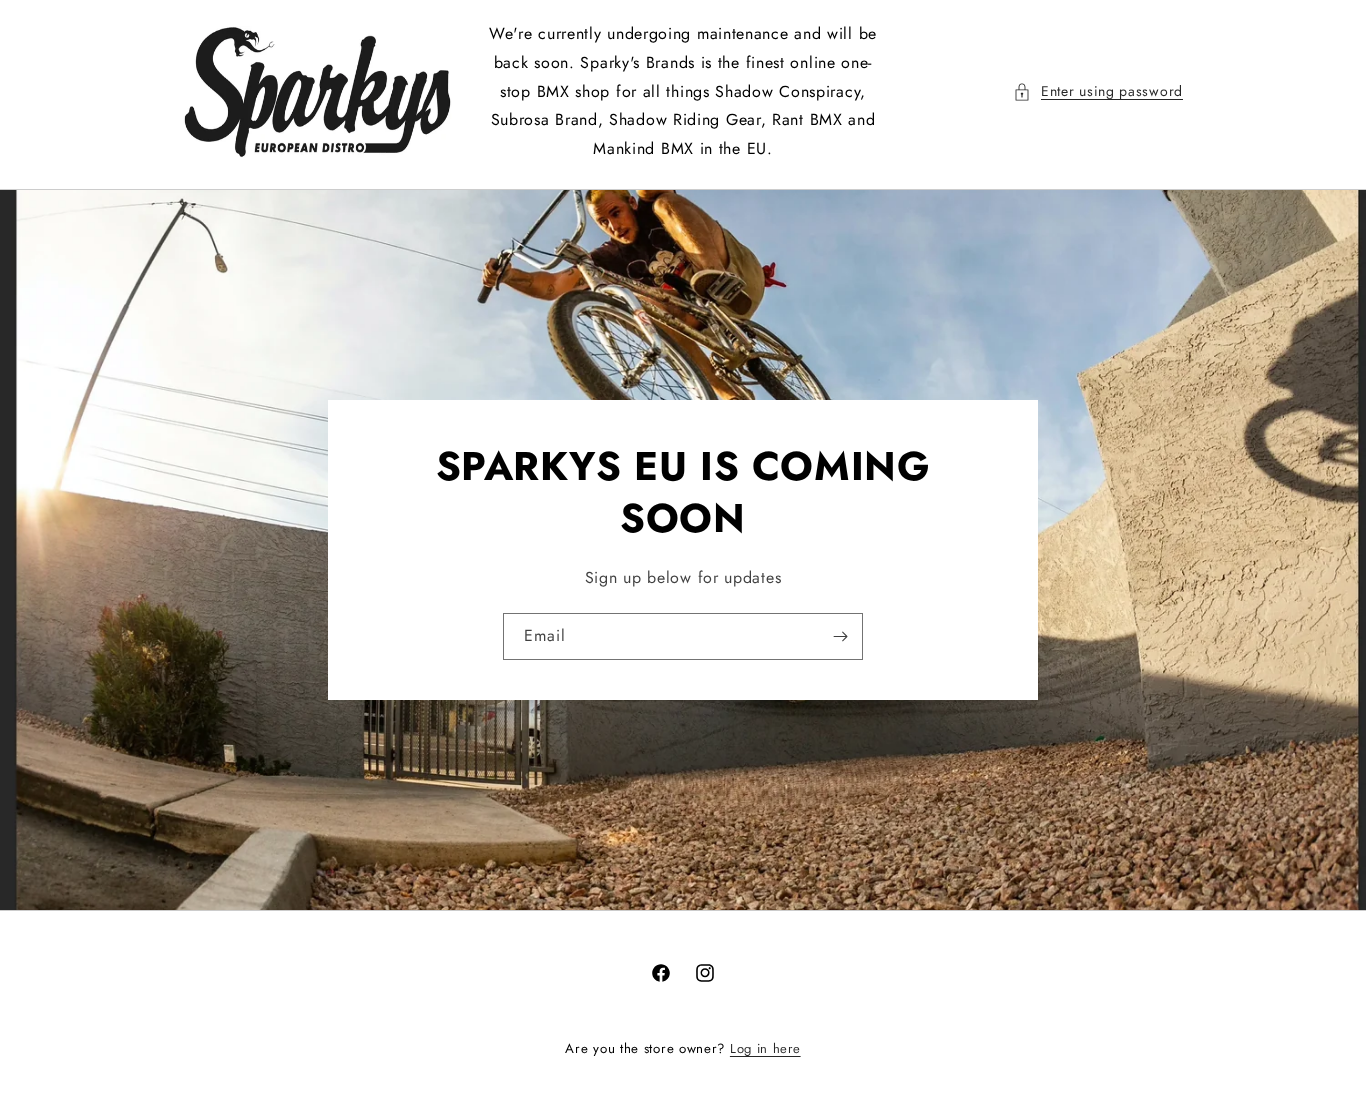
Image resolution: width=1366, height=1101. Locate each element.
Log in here (765, 1048)
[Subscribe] (840, 636)
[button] (1098, 91)
